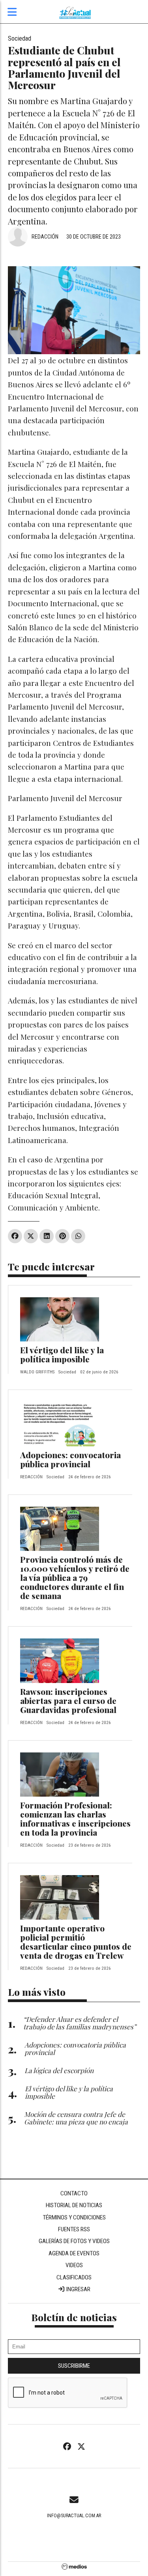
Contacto (74, 2193)
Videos (74, 2265)
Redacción (45, 237)
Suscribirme (74, 2366)
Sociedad (20, 38)
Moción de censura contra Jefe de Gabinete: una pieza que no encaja (76, 2118)
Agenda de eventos (74, 2253)
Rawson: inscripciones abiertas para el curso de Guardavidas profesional (68, 1700)
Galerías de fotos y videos (74, 2241)
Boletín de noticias (74, 2317)
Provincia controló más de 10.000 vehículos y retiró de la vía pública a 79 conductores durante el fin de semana (75, 1577)
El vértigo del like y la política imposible (62, 1354)
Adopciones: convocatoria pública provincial (70, 1459)
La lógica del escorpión (59, 2070)
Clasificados (74, 2277)
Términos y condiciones (74, 2217)
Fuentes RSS (74, 2229)
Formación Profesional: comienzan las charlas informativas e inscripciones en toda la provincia (75, 1819)
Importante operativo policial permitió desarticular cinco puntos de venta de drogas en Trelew (76, 1942)
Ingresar (78, 2289)
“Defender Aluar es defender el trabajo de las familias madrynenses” (80, 2023)
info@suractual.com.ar (74, 2516)
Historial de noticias (74, 2205)
